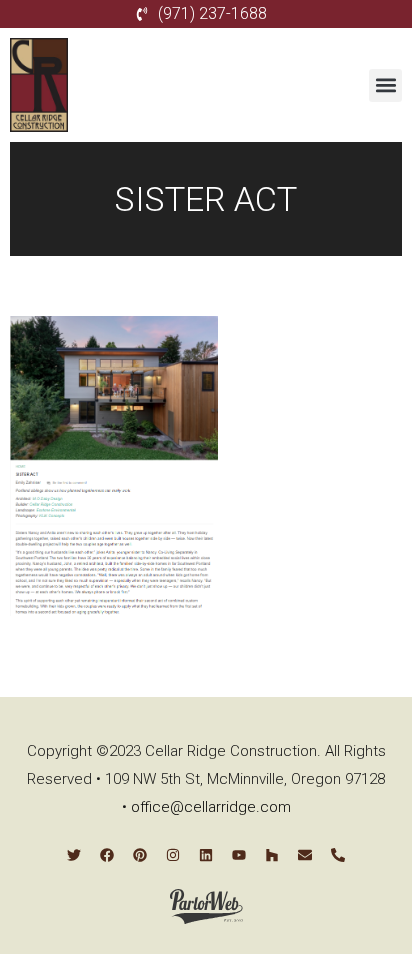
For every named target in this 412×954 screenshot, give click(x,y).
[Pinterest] (140, 855)
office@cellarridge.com (211, 807)
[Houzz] (272, 855)
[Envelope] (305, 855)
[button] (385, 85)
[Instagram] (173, 855)
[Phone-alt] (338, 855)
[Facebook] (107, 855)
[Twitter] (74, 855)
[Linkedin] (206, 855)
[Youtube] (239, 855)
